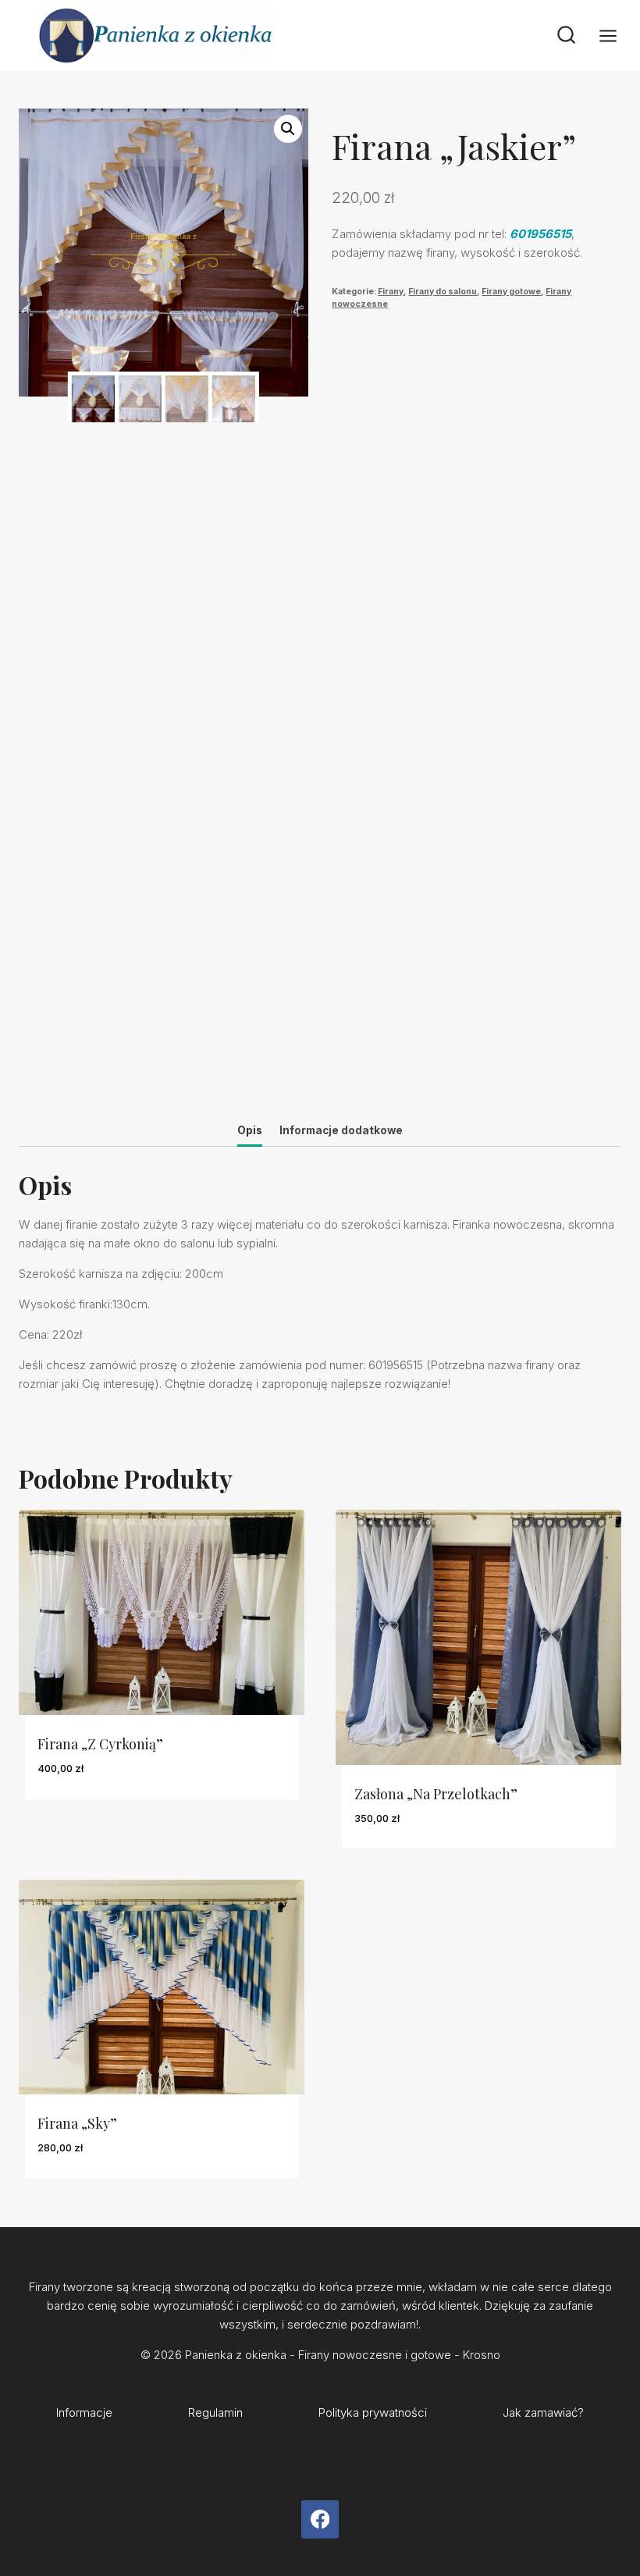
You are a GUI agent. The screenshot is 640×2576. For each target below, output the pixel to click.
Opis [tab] (250, 1130)
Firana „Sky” (77, 2123)
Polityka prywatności (373, 2412)
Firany (391, 292)
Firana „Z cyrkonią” (100, 1744)
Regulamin (215, 2412)
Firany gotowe (511, 292)
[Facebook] (320, 2519)
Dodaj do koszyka (93, 1815)
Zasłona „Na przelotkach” (436, 1794)
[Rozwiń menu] (616, 36)
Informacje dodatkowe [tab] (341, 1130)
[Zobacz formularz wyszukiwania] (566, 36)
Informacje (84, 2412)
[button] (288, 129)
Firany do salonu (443, 292)
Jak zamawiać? (543, 2412)
